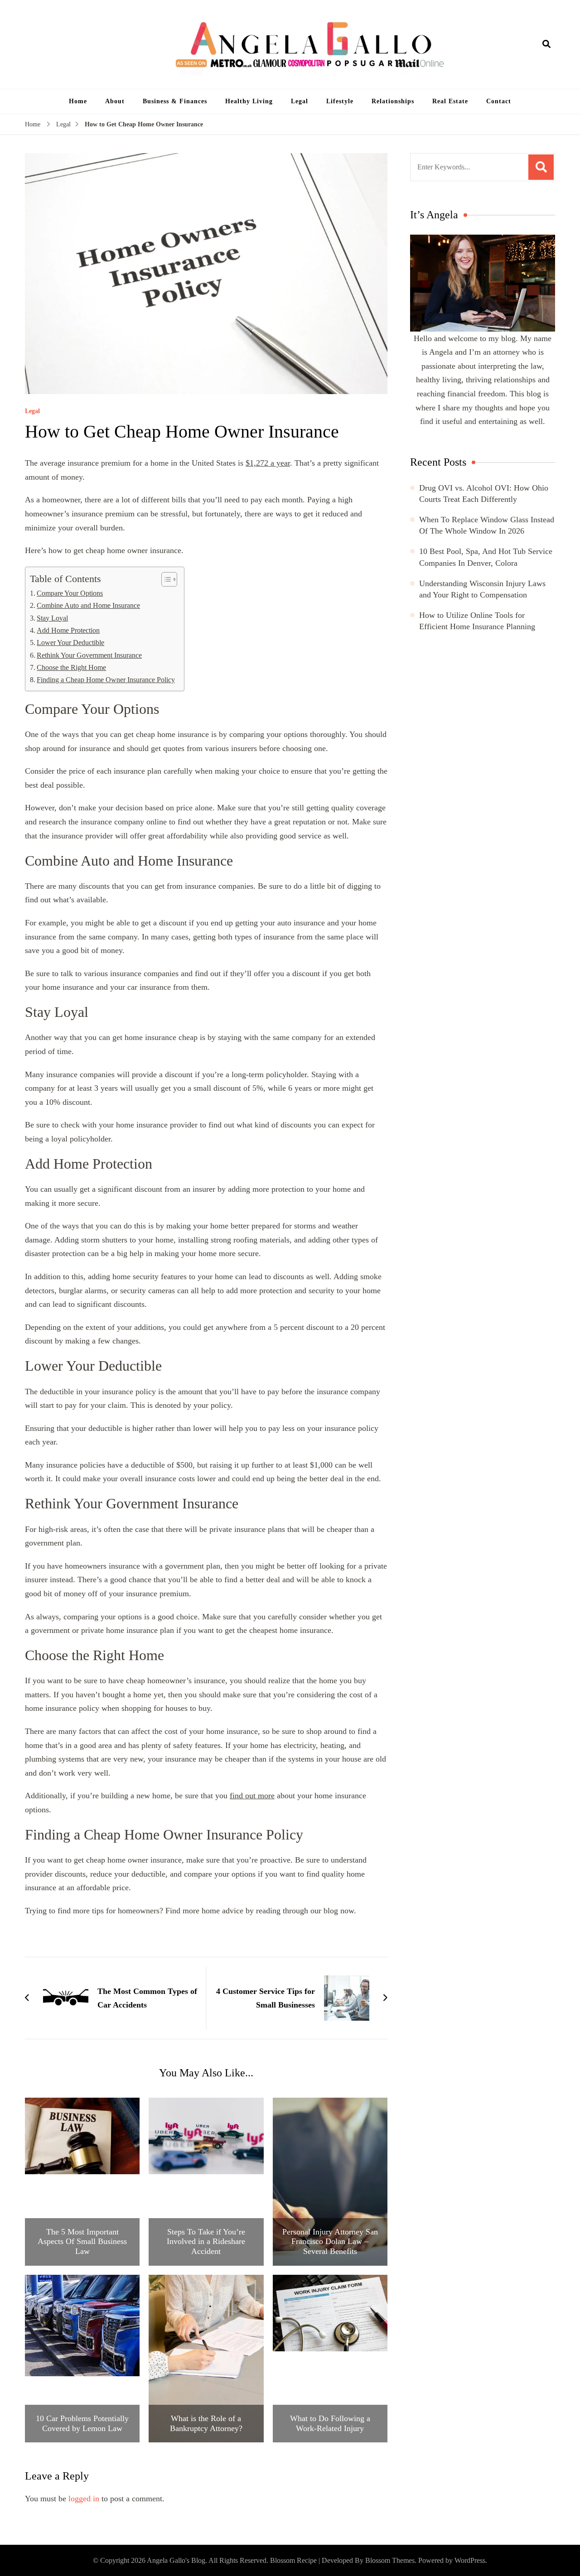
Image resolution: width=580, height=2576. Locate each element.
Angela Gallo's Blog (176, 2560)
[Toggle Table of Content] (165, 579)
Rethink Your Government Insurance (89, 655)
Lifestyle (340, 101)
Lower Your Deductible (70, 643)
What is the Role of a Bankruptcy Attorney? (206, 2423)
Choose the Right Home (71, 668)
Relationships (393, 101)
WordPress (470, 2560)
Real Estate (450, 101)
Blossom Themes (390, 2560)
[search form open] (546, 44)
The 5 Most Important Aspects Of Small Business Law (82, 2241)
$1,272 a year (268, 463)
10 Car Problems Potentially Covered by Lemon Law (82, 2423)
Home (78, 101)
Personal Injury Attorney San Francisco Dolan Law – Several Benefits (330, 2241)
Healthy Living (249, 101)
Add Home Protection (68, 631)
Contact (499, 101)
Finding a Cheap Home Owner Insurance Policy (106, 680)
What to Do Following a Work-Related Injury (330, 2423)
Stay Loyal (52, 618)
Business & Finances (175, 101)
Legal (300, 101)
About (115, 101)
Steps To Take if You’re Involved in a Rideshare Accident (206, 2241)
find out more (252, 1796)
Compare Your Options (70, 593)
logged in (84, 2499)
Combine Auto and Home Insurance (88, 606)
